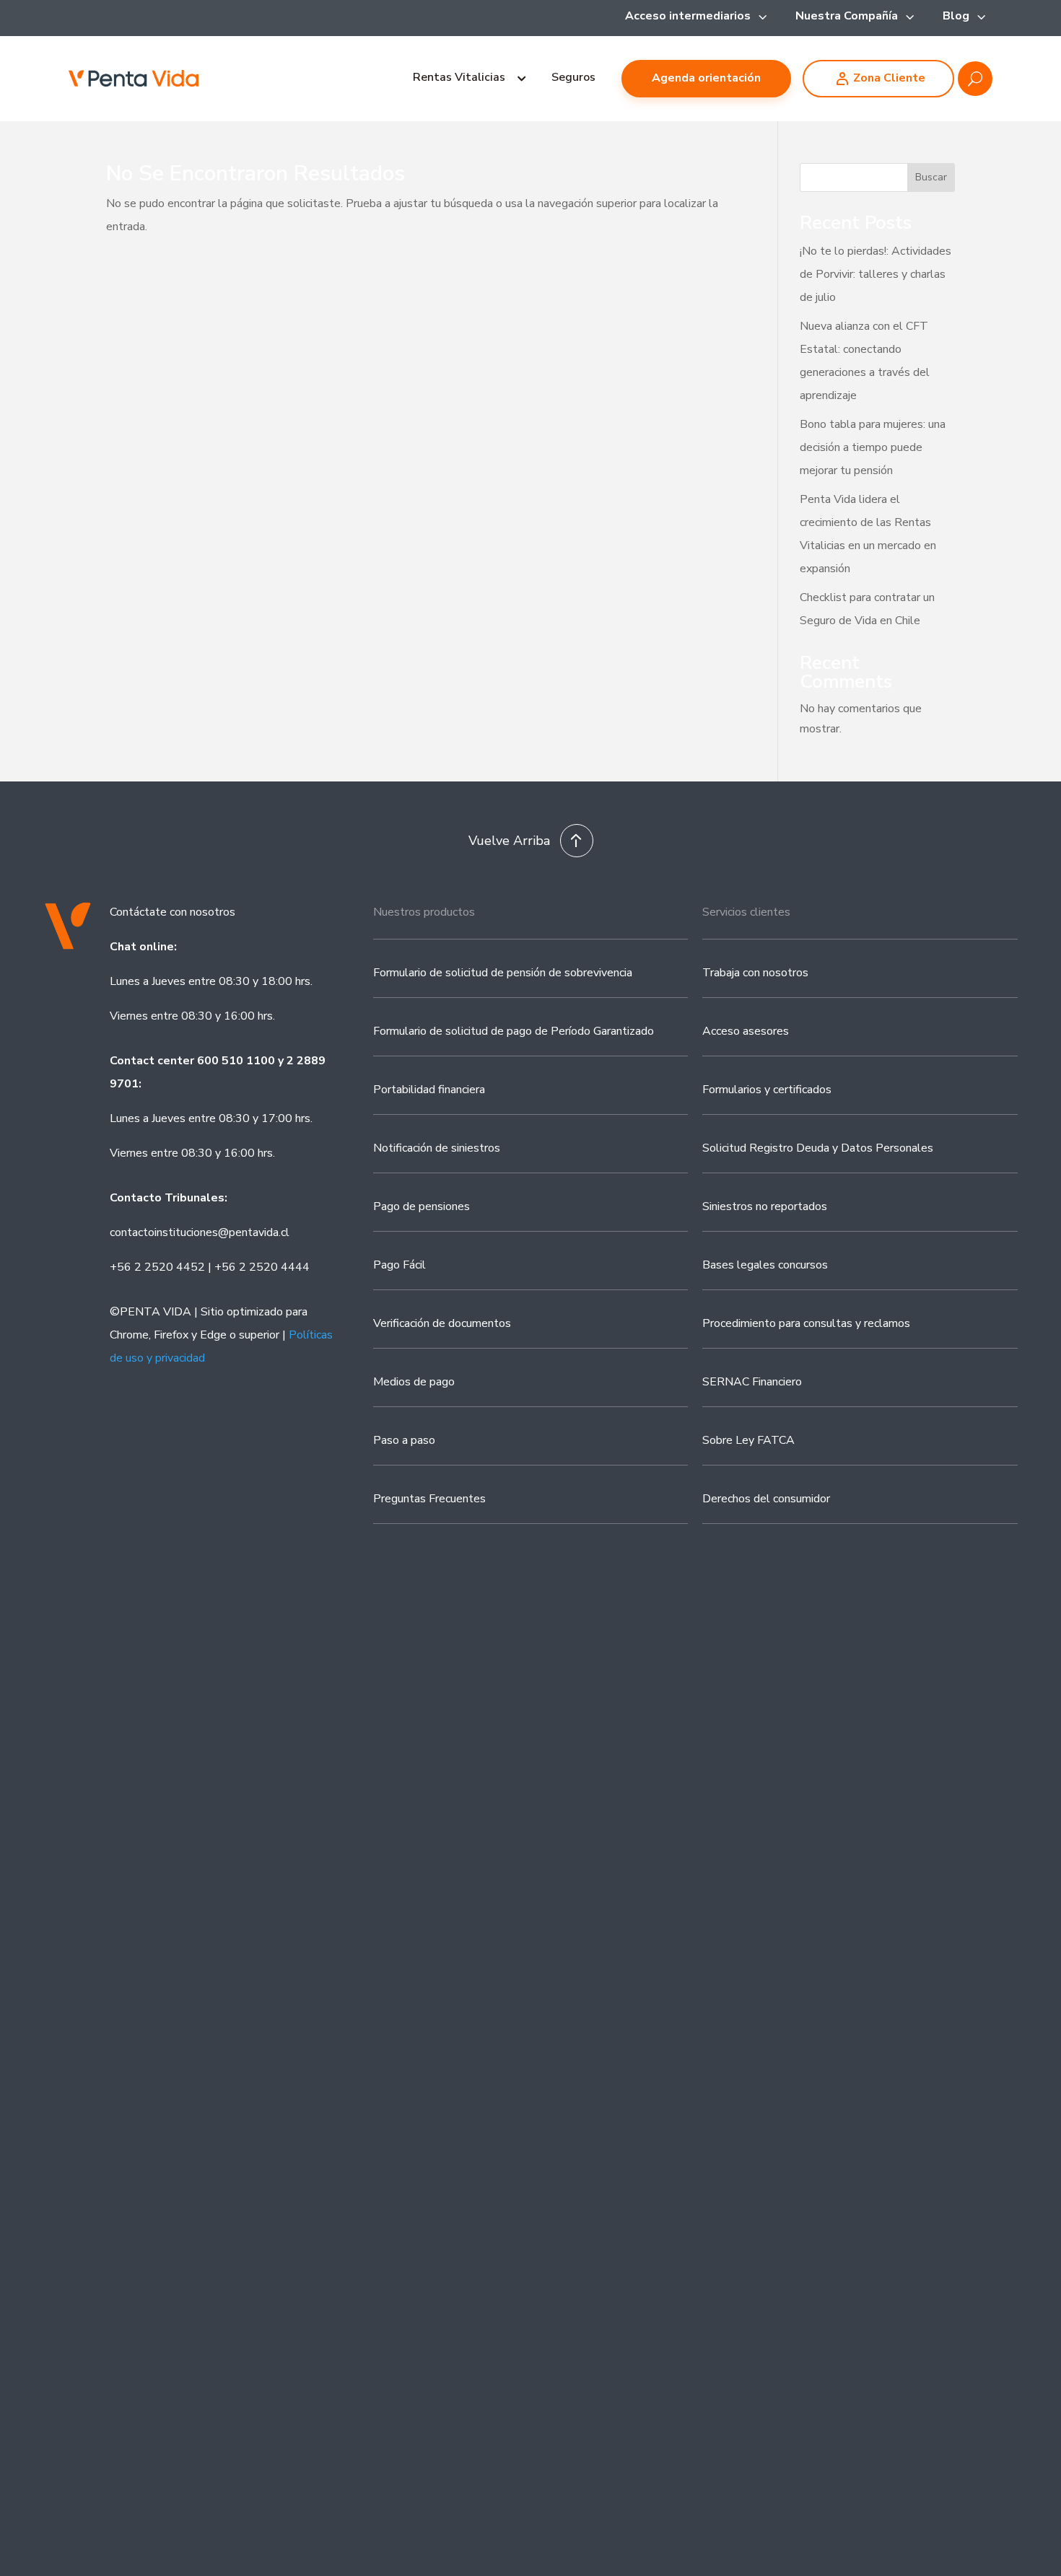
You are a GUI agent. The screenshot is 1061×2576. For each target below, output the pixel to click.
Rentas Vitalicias (459, 77)
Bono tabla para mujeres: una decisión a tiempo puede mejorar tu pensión (873, 447)
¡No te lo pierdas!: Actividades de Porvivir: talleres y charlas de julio (876, 274)
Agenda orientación (706, 78)
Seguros (573, 77)
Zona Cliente (889, 78)
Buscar (931, 177)
